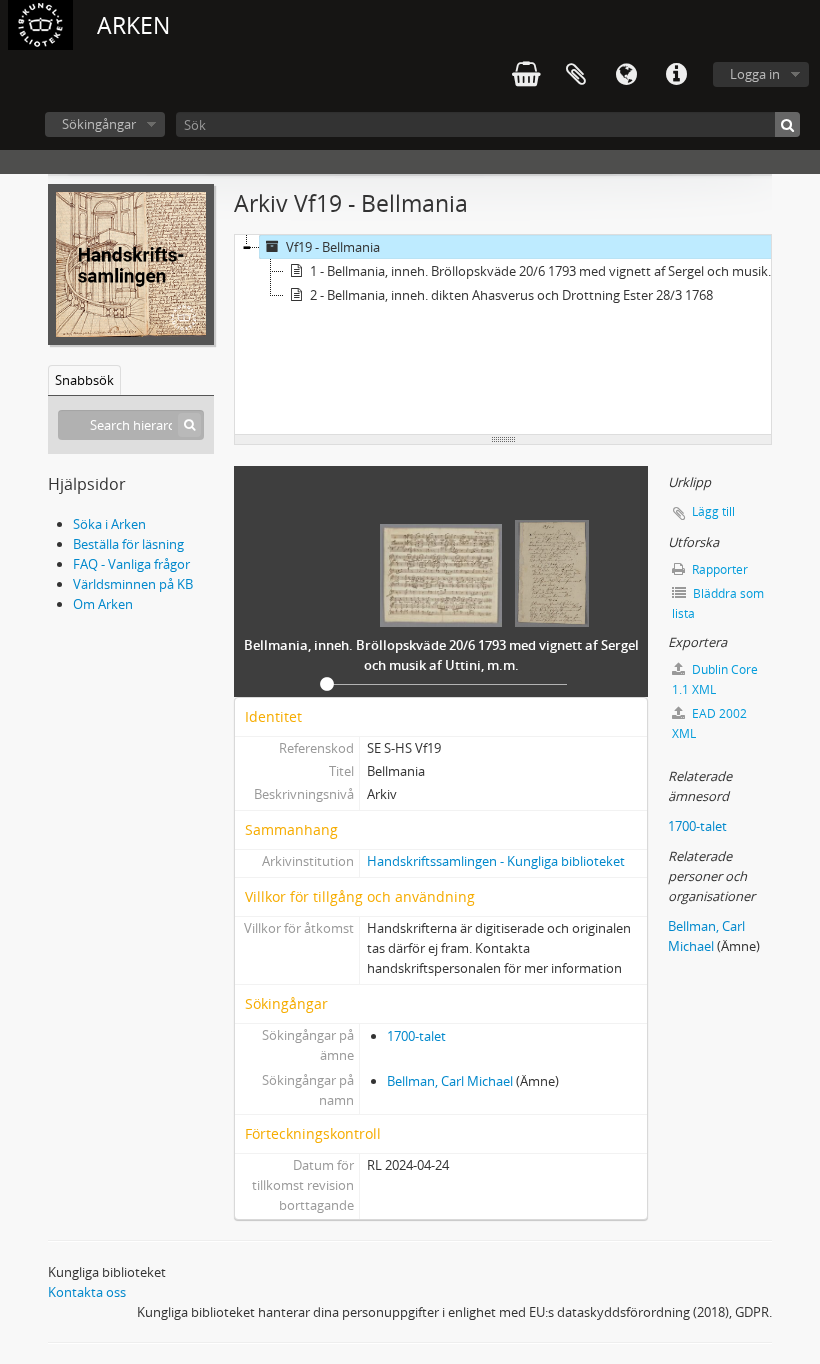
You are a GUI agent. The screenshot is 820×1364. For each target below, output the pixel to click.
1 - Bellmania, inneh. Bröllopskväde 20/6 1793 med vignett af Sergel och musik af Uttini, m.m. (546, 271)
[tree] (503, 335)
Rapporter (718, 569)
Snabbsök (84, 380)
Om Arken (103, 604)
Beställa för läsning (128, 544)
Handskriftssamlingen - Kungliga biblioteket (496, 861)
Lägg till (713, 511)
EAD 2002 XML (709, 723)
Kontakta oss (87, 1292)
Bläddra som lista (718, 603)
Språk (626, 75)
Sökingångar (99, 124)
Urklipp (576, 75)
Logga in (755, 74)
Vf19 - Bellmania (333, 247)
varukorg (526, 75)
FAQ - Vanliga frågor (131, 564)
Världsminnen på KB (133, 584)
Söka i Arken (109, 524)
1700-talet (416, 1036)
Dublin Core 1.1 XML (715, 679)
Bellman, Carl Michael (450, 1081)
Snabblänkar (676, 75)
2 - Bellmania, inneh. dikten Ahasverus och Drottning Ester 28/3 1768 (511, 295)
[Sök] (787, 124)
